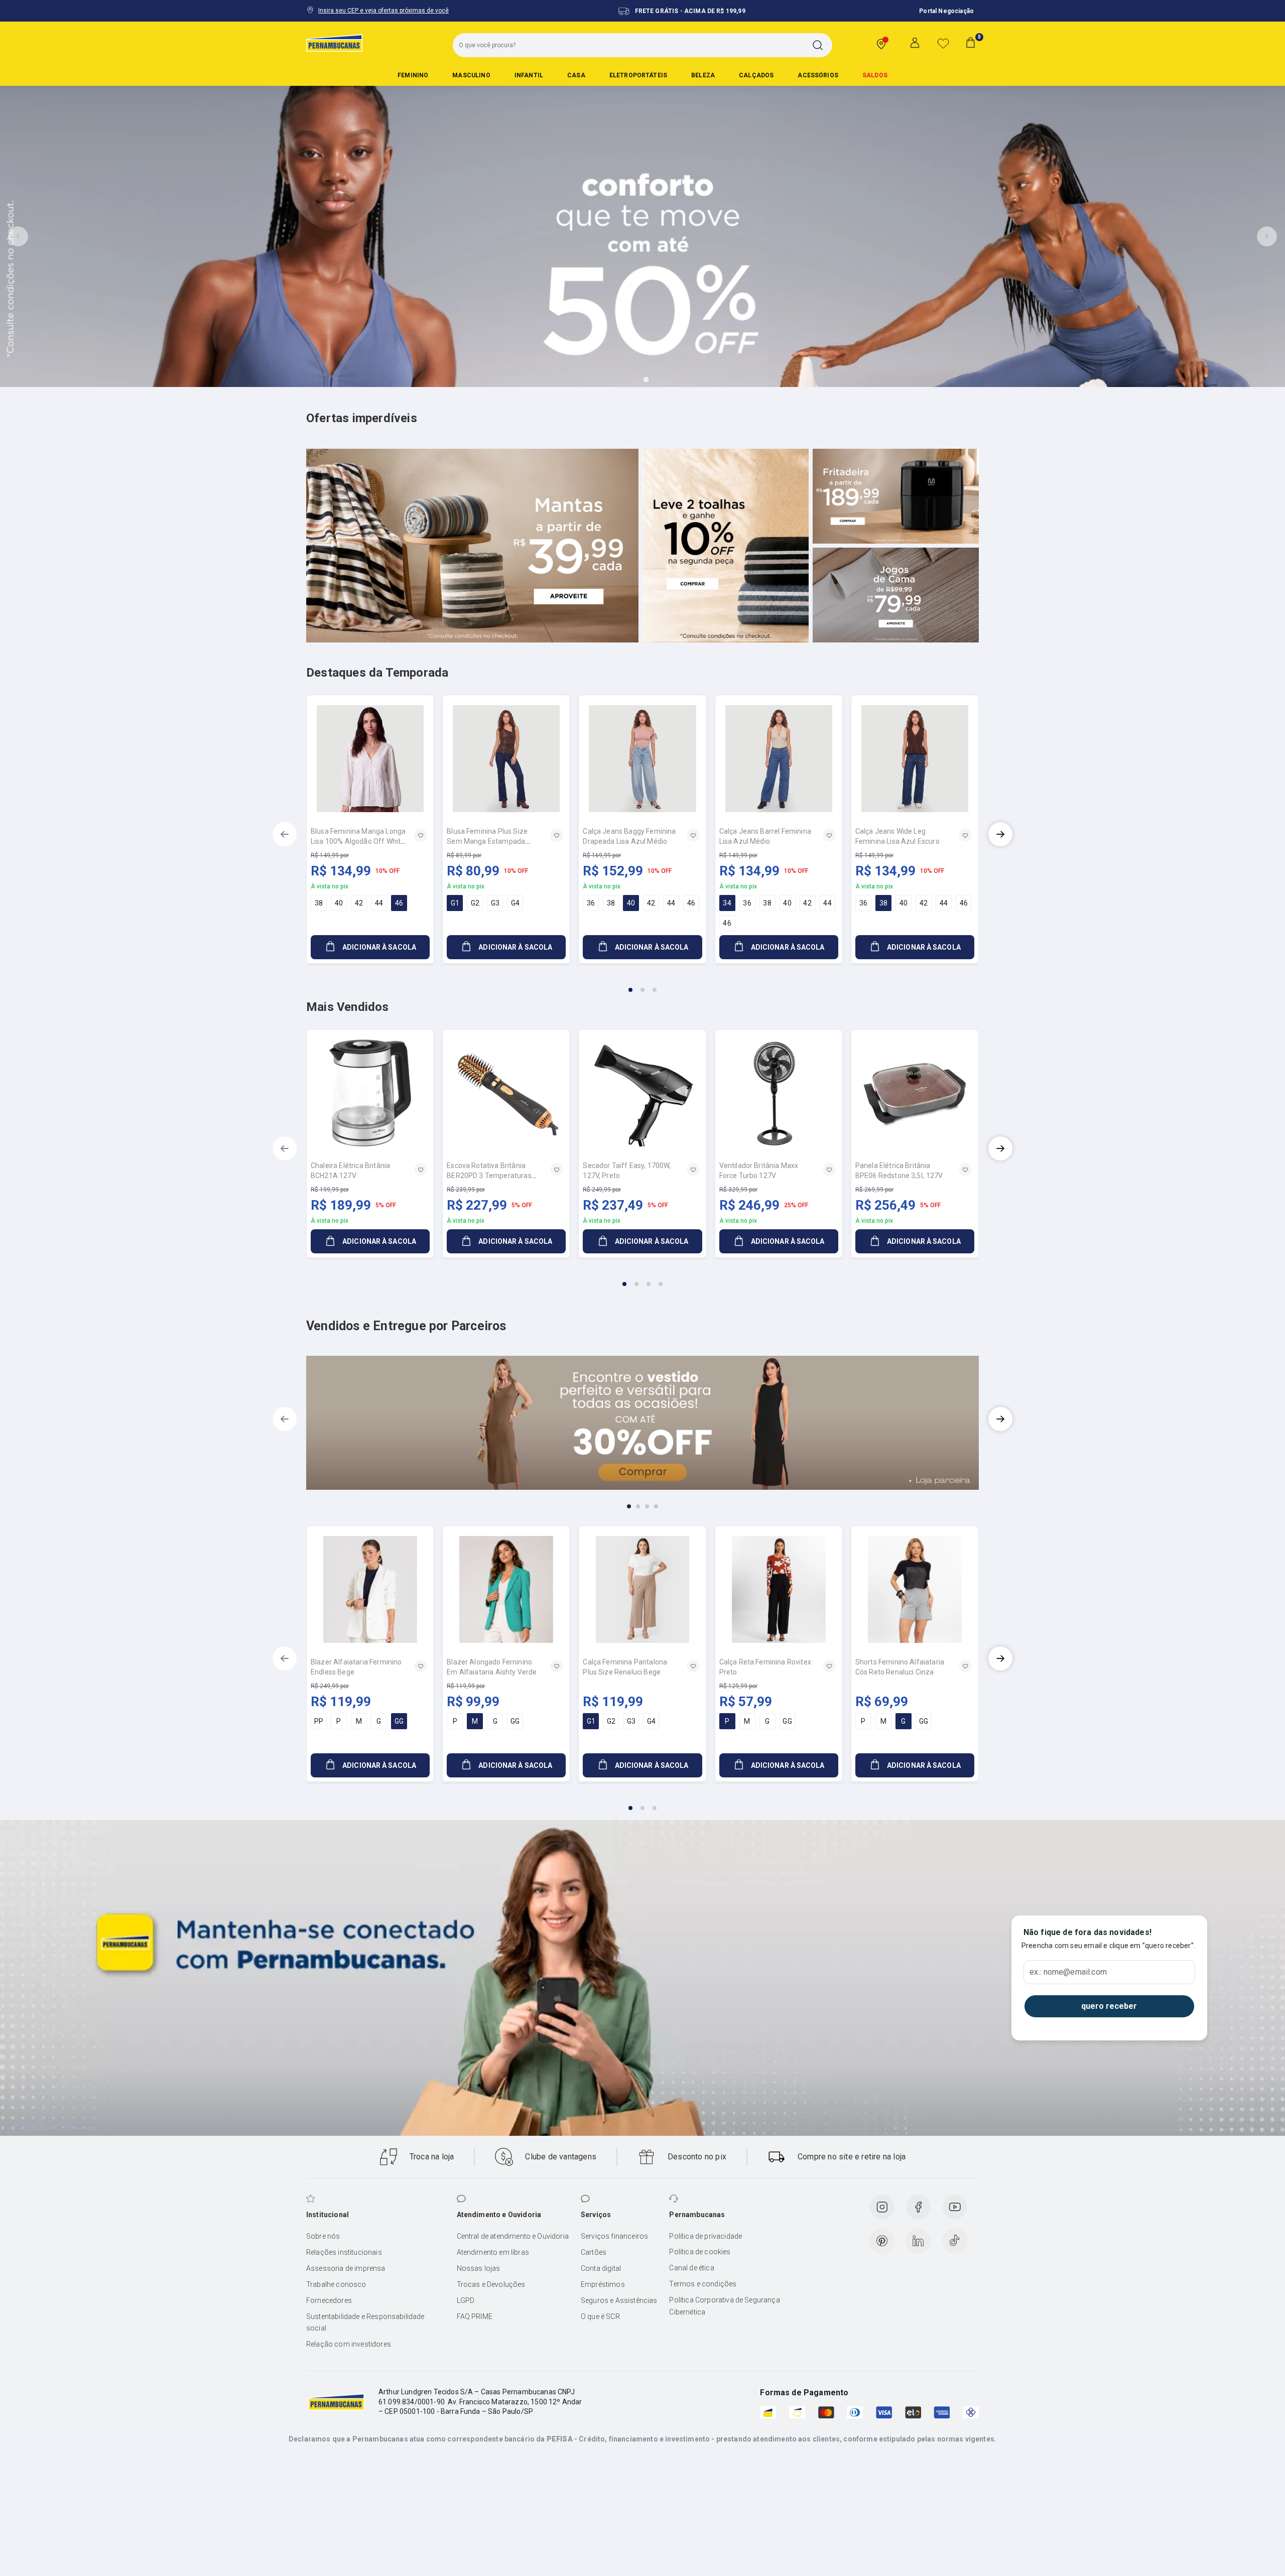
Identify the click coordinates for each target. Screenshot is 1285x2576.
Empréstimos (603, 2284)
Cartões (594, 2252)
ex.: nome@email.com (1068, 1972)
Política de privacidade (705, 2236)
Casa (576, 75)
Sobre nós (323, 2236)
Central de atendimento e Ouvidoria (513, 2236)
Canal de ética (691, 2268)
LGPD (466, 2300)
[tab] (618, 379)
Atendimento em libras (493, 2252)
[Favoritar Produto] (421, 835)
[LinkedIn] (918, 2241)
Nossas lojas (479, 2268)
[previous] (285, 834)
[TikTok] (955, 2241)
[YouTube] (955, 2207)
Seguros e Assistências (619, 2300)
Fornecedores (329, 2300)
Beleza (703, 75)
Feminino (413, 75)
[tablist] (642, 984)
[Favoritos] (943, 43)
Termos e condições (703, 2284)
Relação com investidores (349, 2344)
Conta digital (601, 2268)
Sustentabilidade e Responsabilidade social (365, 2323)
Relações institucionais (344, 2252)
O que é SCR (600, 2316)
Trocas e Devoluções (491, 2284)
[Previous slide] (18, 236)
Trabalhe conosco (336, 2284)
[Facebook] (918, 2207)
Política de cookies (700, 2252)
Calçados (756, 75)
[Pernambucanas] (334, 43)
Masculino (471, 75)
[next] (1000, 834)
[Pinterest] (882, 2241)
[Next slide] (1267, 236)
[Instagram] (882, 2207)
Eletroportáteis (638, 75)
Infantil (529, 75)
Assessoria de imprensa (346, 2268)
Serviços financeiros (614, 2236)
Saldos (875, 75)
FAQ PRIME (475, 2316)
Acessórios (818, 75)
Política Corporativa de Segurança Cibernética (724, 2306)
